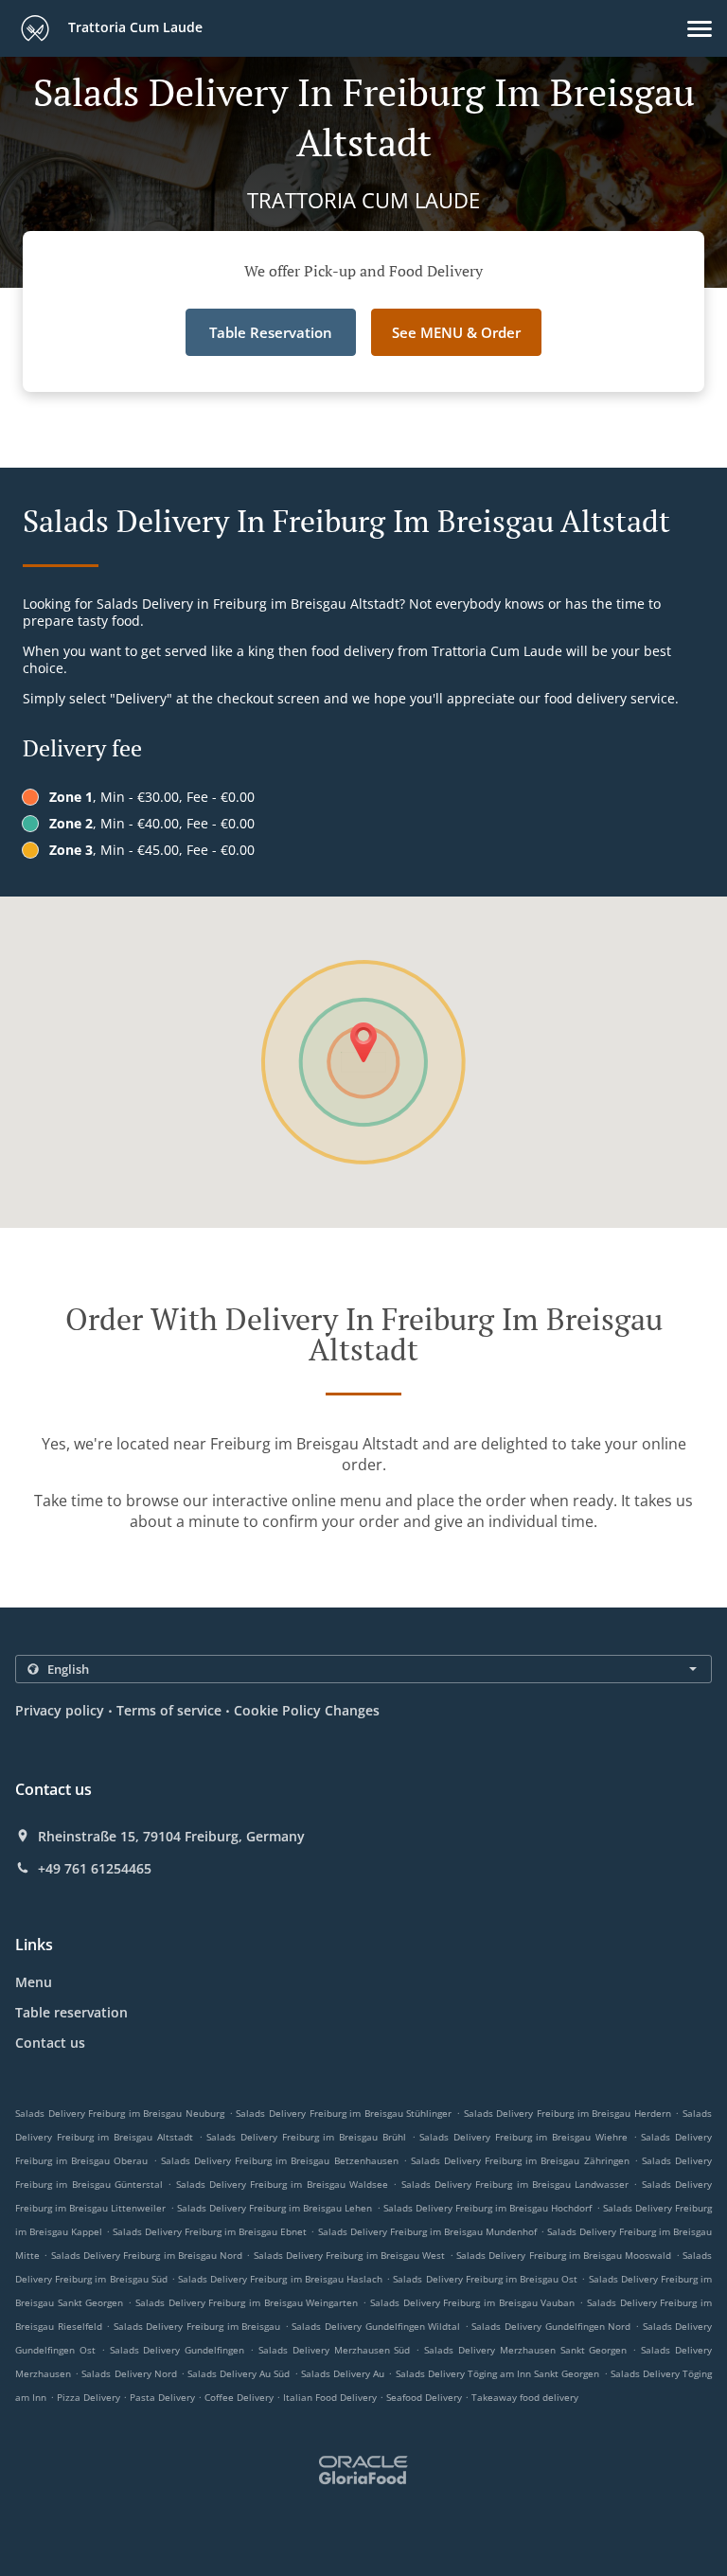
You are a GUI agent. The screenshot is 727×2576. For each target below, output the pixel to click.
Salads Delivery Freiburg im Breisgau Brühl (306, 2137)
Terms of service (169, 1710)
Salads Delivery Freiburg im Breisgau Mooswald (564, 2255)
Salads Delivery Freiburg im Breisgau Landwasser (515, 2184)
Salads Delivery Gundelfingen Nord (551, 2326)
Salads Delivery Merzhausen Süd (335, 2350)
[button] (700, 29)
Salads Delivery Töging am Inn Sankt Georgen (498, 2373)
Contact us (50, 2043)
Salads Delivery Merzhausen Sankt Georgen (525, 2350)
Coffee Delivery (240, 2397)
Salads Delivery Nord (129, 2373)
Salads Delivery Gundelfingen (177, 2350)
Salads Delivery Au (343, 2373)
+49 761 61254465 (95, 1869)
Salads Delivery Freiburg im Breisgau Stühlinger (344, 2113)
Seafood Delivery (426, 2397)
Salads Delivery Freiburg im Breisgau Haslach (280, 2279)
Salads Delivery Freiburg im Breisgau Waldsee (283, 2184)
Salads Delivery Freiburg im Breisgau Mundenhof (427, 2231)
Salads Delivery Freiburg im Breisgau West (350, 2255)
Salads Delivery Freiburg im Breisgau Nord (147, 2255)
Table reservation (71, 2012)
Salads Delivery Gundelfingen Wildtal (376, 2326)
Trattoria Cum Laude (133, 27)
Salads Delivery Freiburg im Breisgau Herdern (567, 2113)
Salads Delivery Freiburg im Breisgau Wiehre (523, 2137)
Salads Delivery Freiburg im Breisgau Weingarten (247, 2302)
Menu (34, 1982)
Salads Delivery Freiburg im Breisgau (197, 2326)
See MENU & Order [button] (456, 332)
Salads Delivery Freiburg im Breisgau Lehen (275, 2208)
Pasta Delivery (164, 2397)
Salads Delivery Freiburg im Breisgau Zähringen (520, 2160)
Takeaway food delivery (525, 2397)
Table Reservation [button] (271, 332)
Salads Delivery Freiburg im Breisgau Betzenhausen (280, 2160)
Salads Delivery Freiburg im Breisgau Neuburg (120, 2113)
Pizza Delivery (90, 2397)
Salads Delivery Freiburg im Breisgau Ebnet (210, 2231)
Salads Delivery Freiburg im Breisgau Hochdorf (488, 2208)
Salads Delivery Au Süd (239, 2373)
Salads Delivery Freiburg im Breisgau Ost (485, 2279)
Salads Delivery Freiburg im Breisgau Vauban (473, 2302)
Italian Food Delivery (331, 2397)
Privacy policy (60, 1710)
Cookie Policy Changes (307, 1710)
